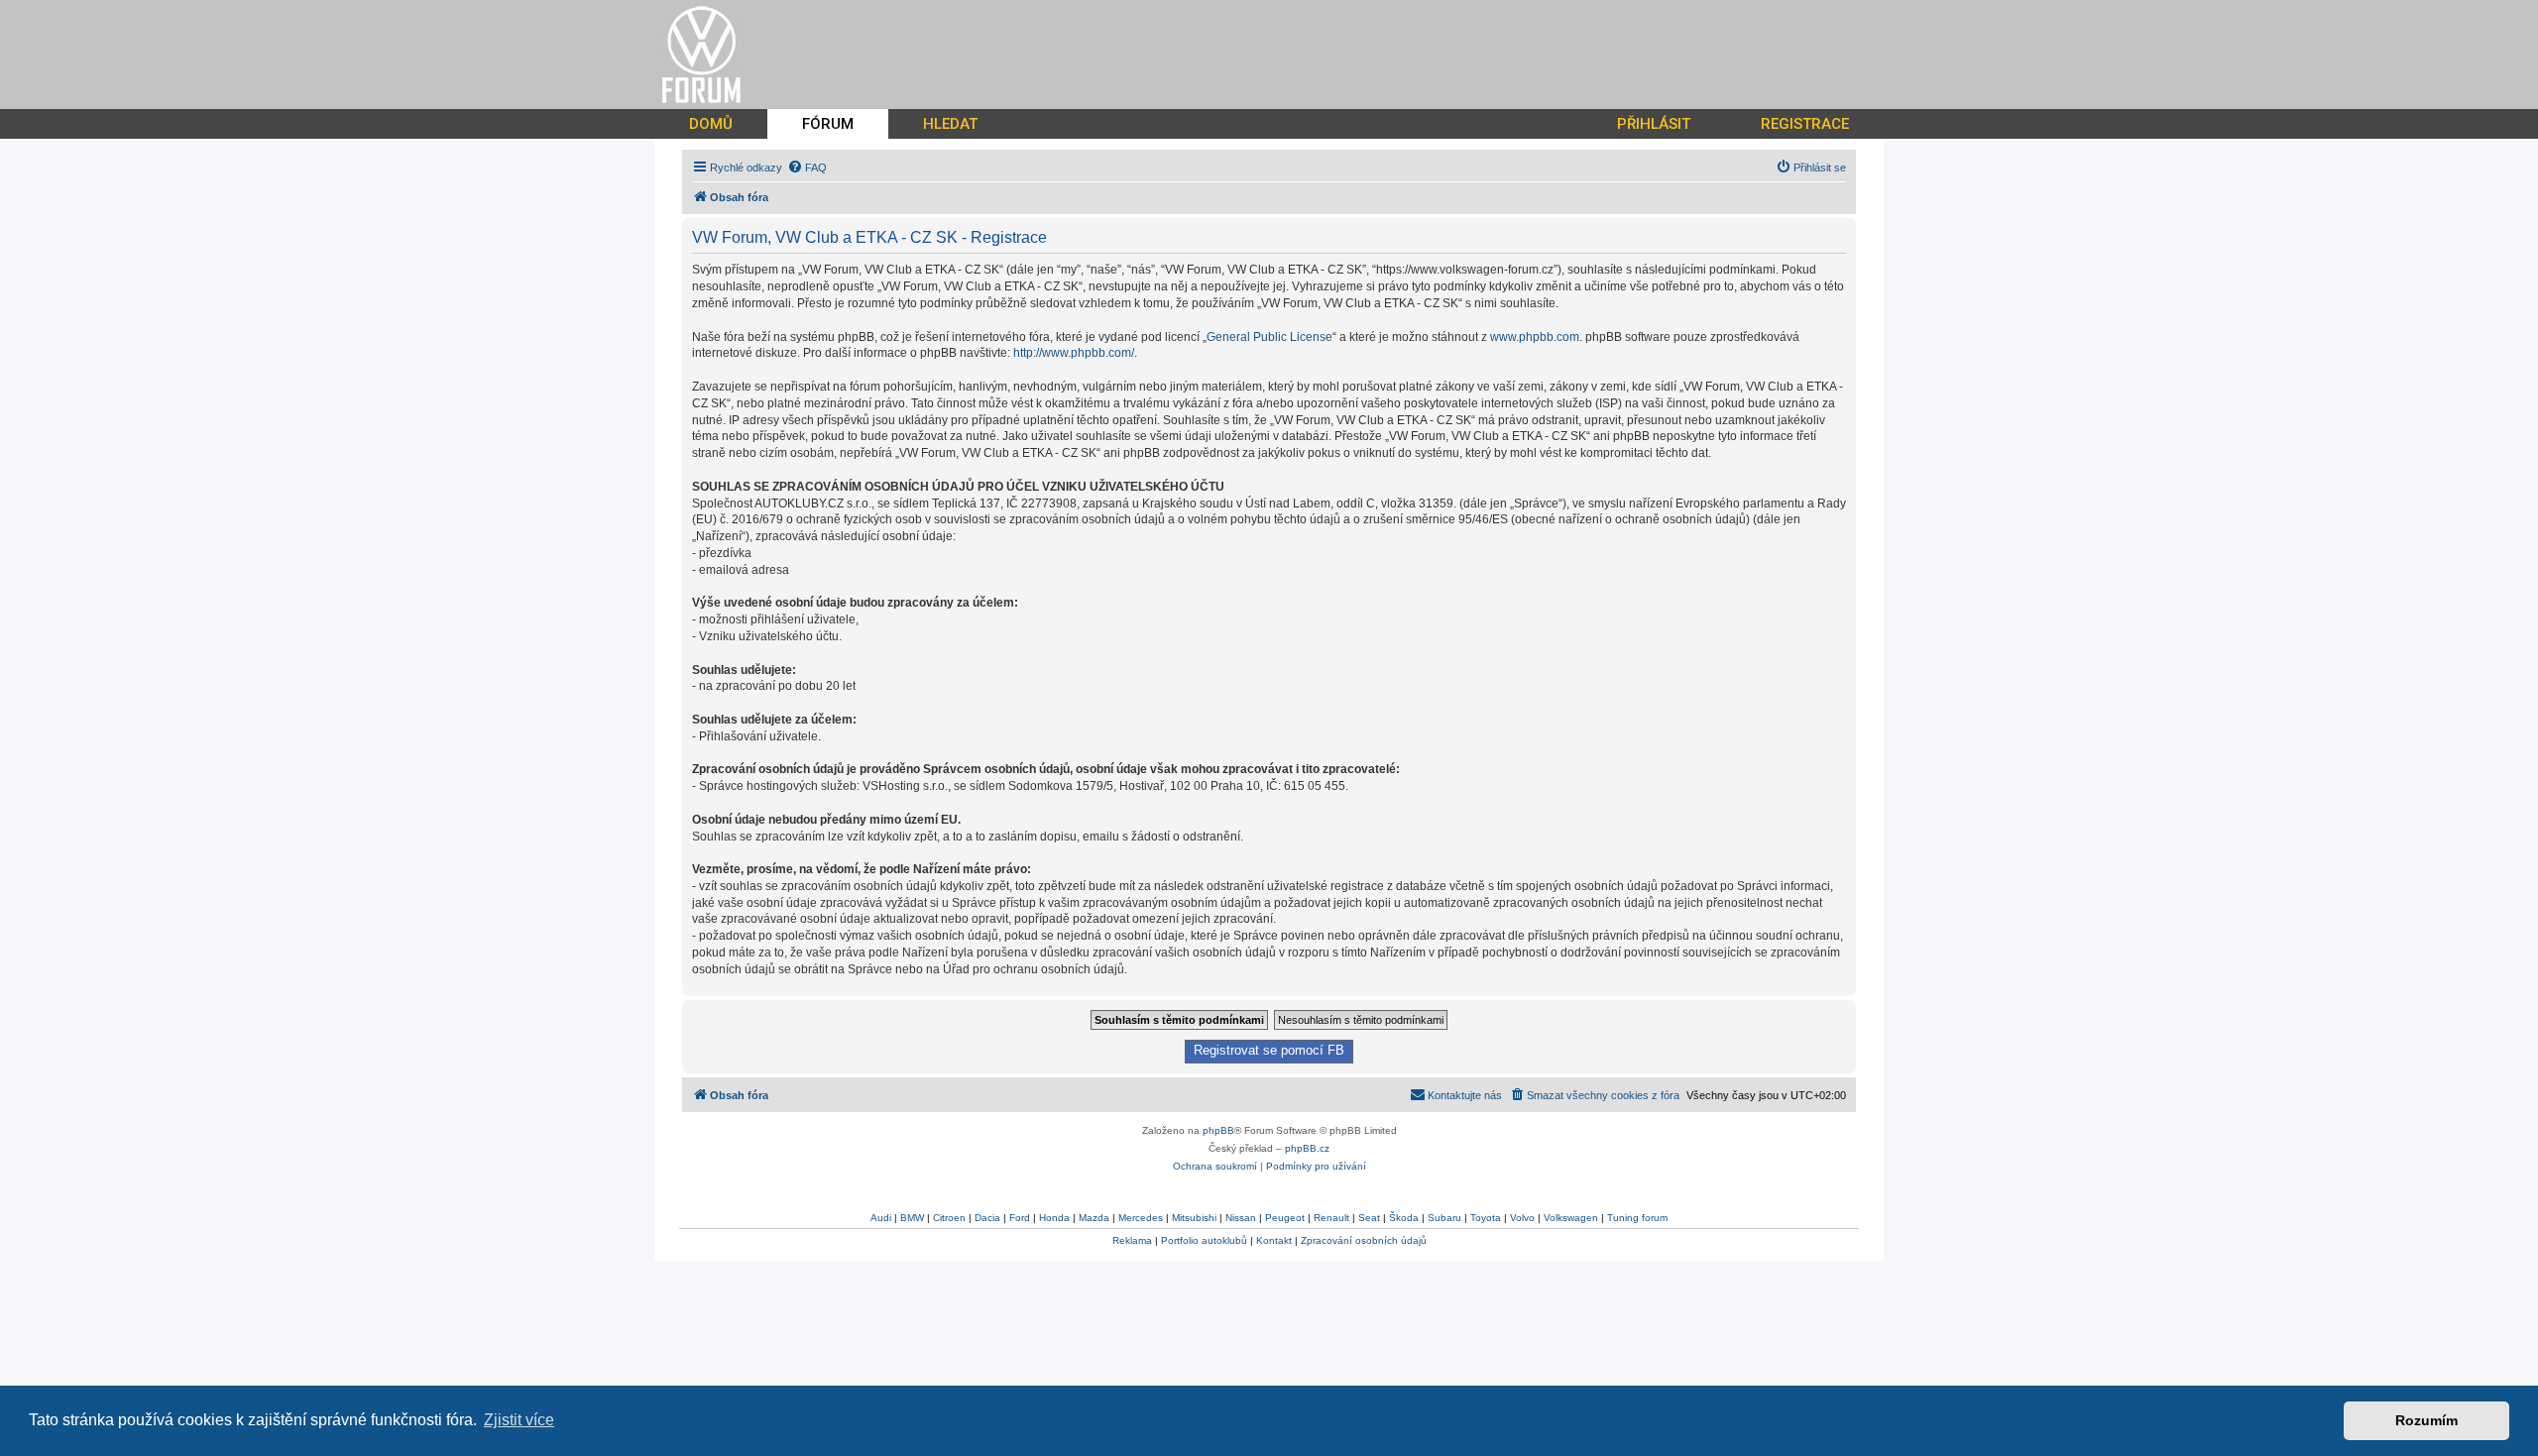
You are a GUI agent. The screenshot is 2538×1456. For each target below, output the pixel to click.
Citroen (949, 1218)
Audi (881, 1218)
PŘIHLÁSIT (1654, 124)
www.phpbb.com (1535, 337)
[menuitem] (807, 168)
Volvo (1522, 1218)
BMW (912, 1218)
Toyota (1486, 1218)
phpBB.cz (1307, 1148)
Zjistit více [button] (519, 1420)
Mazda (1094, 1218)
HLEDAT (950, 124)
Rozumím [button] (2426, 1420)
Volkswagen (1571, 1218)
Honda (1054, 1218)
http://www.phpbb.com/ (1074, 353)
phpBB (1218, 1130)
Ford (1020, 1218)
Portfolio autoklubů (1204, 1240)
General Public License (1269, 337)
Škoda (1404, 1218)
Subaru (1444, 1218)
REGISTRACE (1805, 124)
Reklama (1132, 1240)
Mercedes (1141, 1218)
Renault (1331, 1218)
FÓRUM (828, 124)
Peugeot (1285, 1218)
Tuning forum (1637, 1218)
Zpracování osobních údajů (1364, 1240)
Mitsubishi (1194, 1218)
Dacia (987, 1218)
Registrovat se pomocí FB (1269, 1051)
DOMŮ (711, 124)
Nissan (1241, 1218)
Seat (1369, 1218)
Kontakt (1274, 1240)
